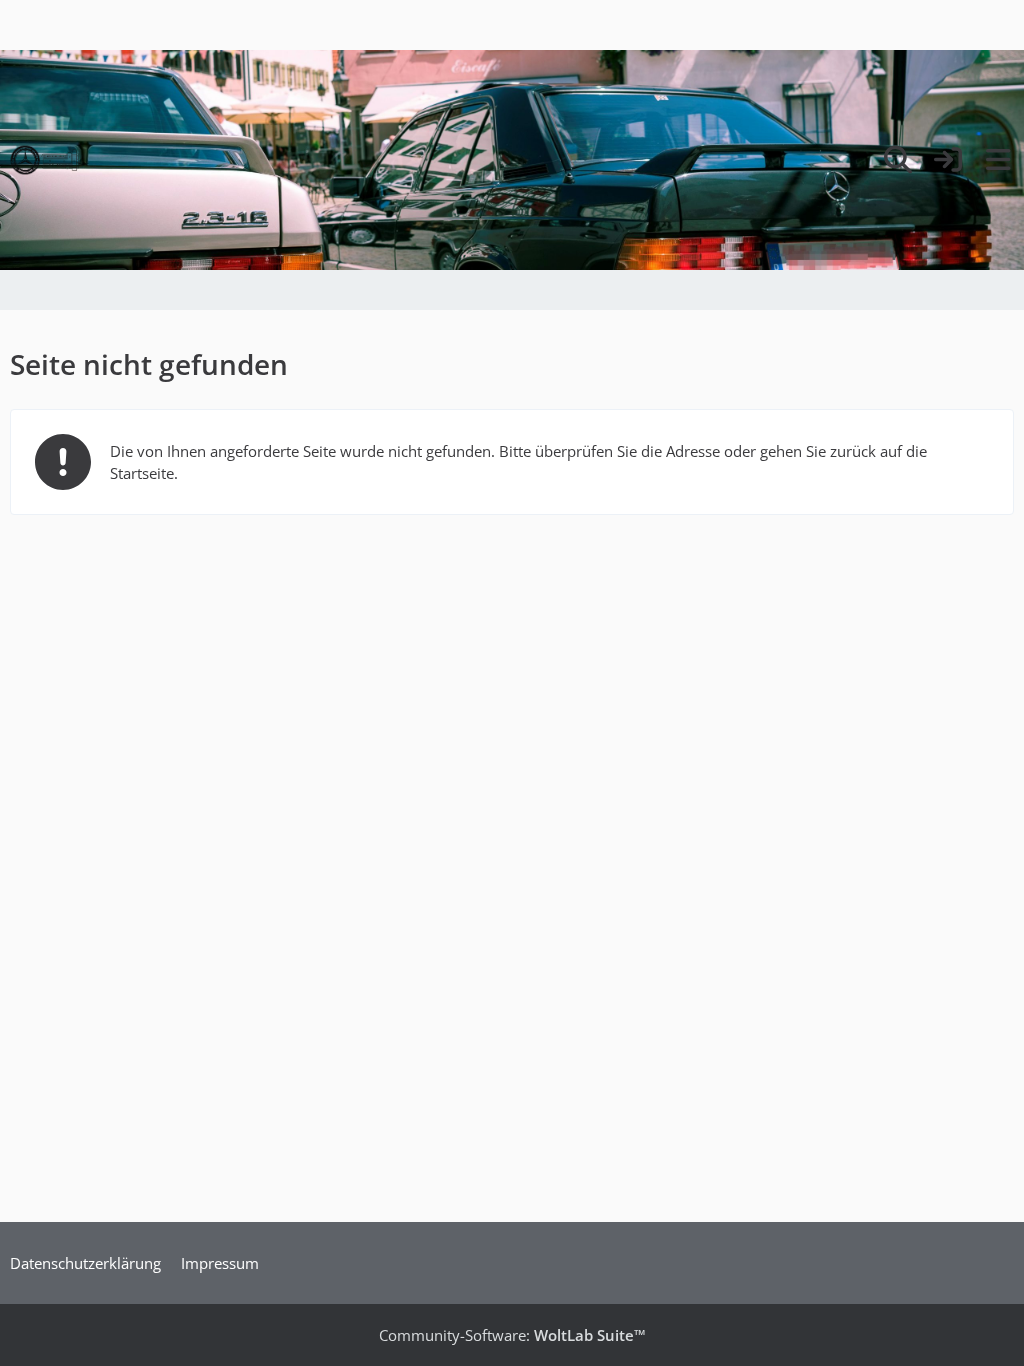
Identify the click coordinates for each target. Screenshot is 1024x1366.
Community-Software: (512, 1335)
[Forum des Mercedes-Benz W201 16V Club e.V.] (44, 160)
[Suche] (898, 160)
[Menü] (998, 160)
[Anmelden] (948, 160)
